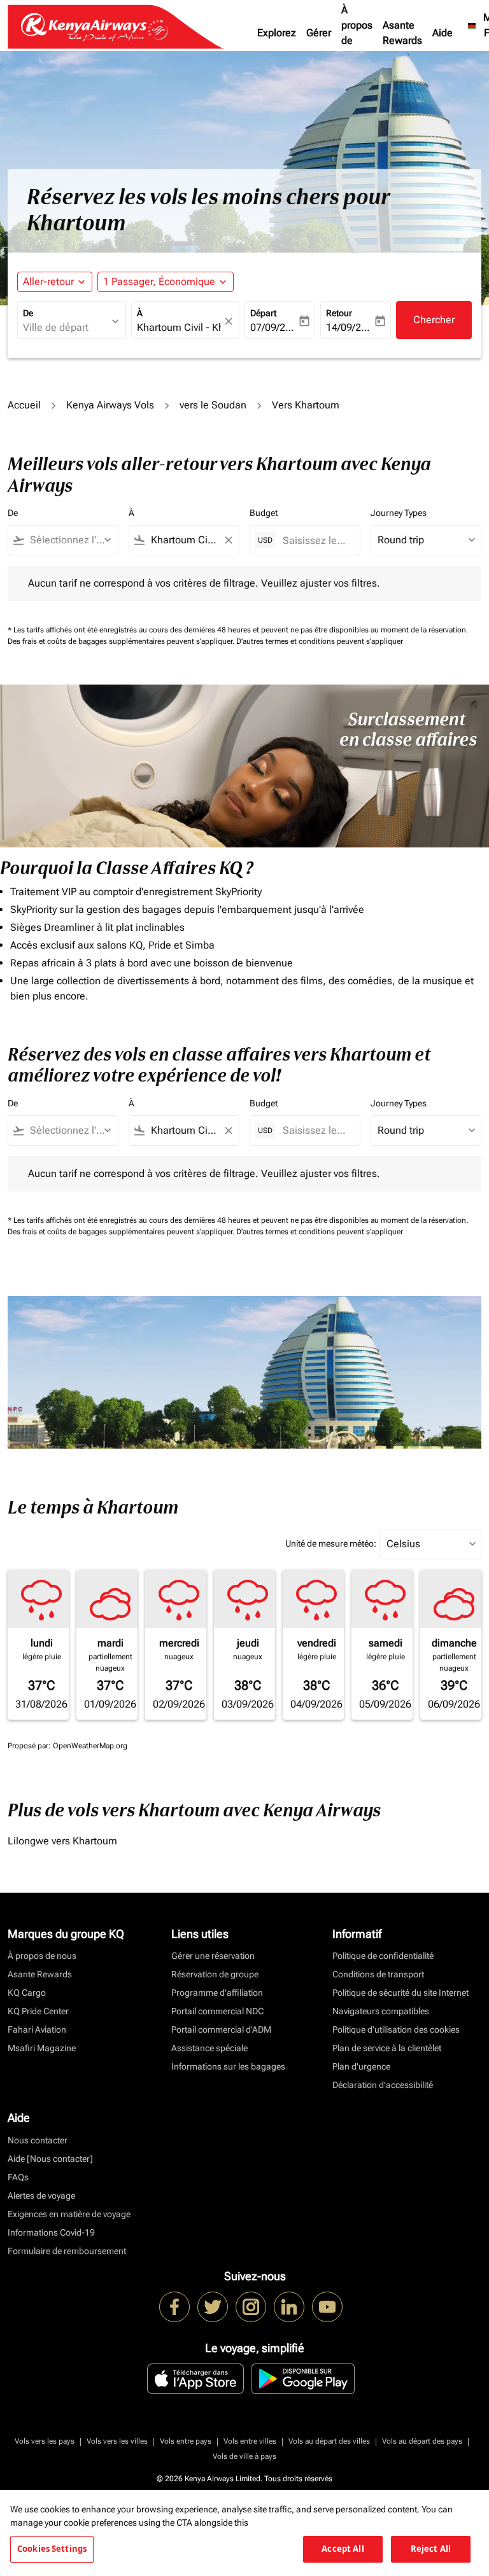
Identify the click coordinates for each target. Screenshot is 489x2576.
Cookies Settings (52, 2549)
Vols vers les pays (45, 2441)
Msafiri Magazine (42, 2048)
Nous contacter (38, 2140)
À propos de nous (357, 33)
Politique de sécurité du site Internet (400, 1993)
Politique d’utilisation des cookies (396, 2029)
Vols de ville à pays (244, 2456)
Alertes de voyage (41, 2196)
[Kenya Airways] (174, 2307)
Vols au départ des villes (329, 2441)
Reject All (431, 2549)
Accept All (343, 2549)
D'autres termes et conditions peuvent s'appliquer (320, 641)
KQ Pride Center (38, 2011)
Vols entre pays (186, 2441)
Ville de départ (56, 327)
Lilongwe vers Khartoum (62, 1841)
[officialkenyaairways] (251, 2307)
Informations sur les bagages (228, 2066)
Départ (263, 313)
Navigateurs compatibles (381, 2011)
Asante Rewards (402, 33)
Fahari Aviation (37, 2029)
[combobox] (69, 540)
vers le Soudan (213, 405)
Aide (443, 33)
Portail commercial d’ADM (221, 2029)
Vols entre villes (250, 2441)
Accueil (24, 405)
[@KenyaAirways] (213, 2307)
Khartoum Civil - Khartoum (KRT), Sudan (179, 327)
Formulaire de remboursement (67, 2251)
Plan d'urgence (361, 2066)
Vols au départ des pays (422, 2441)
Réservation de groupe (215, 1974)
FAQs (18, 2177)
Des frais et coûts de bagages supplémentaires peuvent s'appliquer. (122, 641)
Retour (339, 313)
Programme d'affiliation (217, 1993)
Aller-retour (48, 282)
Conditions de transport (378, 1974)
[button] (166, 282)
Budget (264, 513)
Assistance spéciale (209, 2048)
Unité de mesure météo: (331, 1543)
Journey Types (399, 513)
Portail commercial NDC (217, 2011)
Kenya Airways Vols (110, 405)
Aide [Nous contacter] (50, 2159)
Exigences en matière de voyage (69, 2214)
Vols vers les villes (117, 2441)
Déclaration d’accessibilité (383, 2085)
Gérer (319, 33)
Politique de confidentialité (383, 1956)
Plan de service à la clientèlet (387, 2048)
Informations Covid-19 (51, 2232)
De (28, 313)
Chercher (434, 320)
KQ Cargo (27, 1993)
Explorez (277, 33)
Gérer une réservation (213, 1956)
